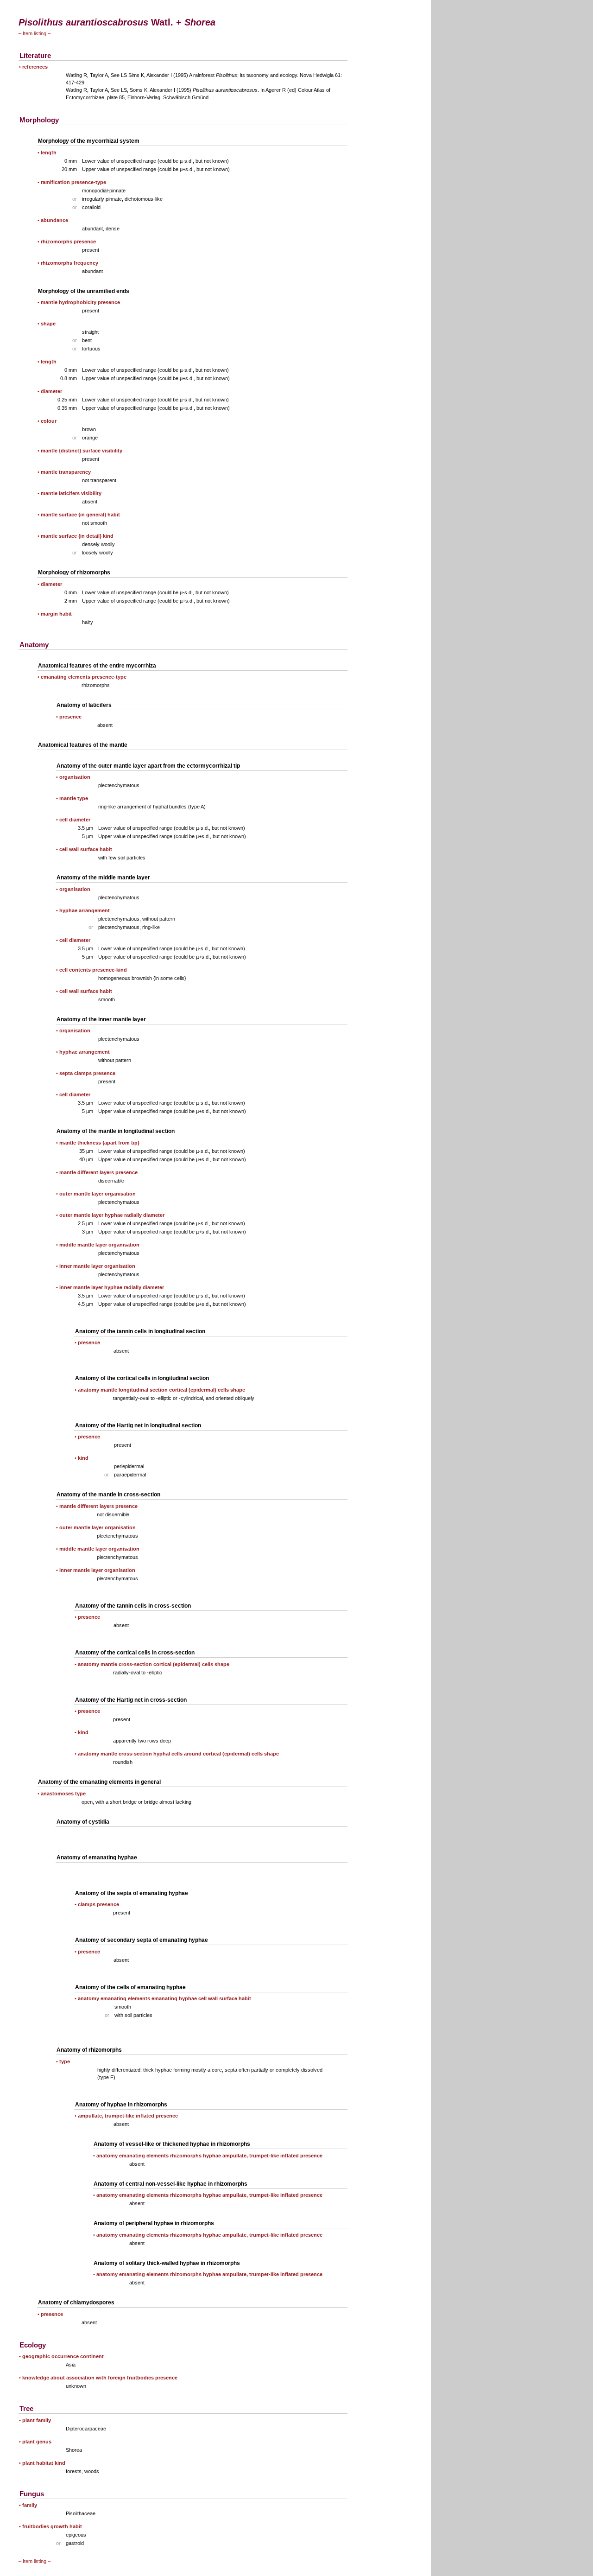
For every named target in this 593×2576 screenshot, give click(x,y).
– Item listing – (35, 33)
